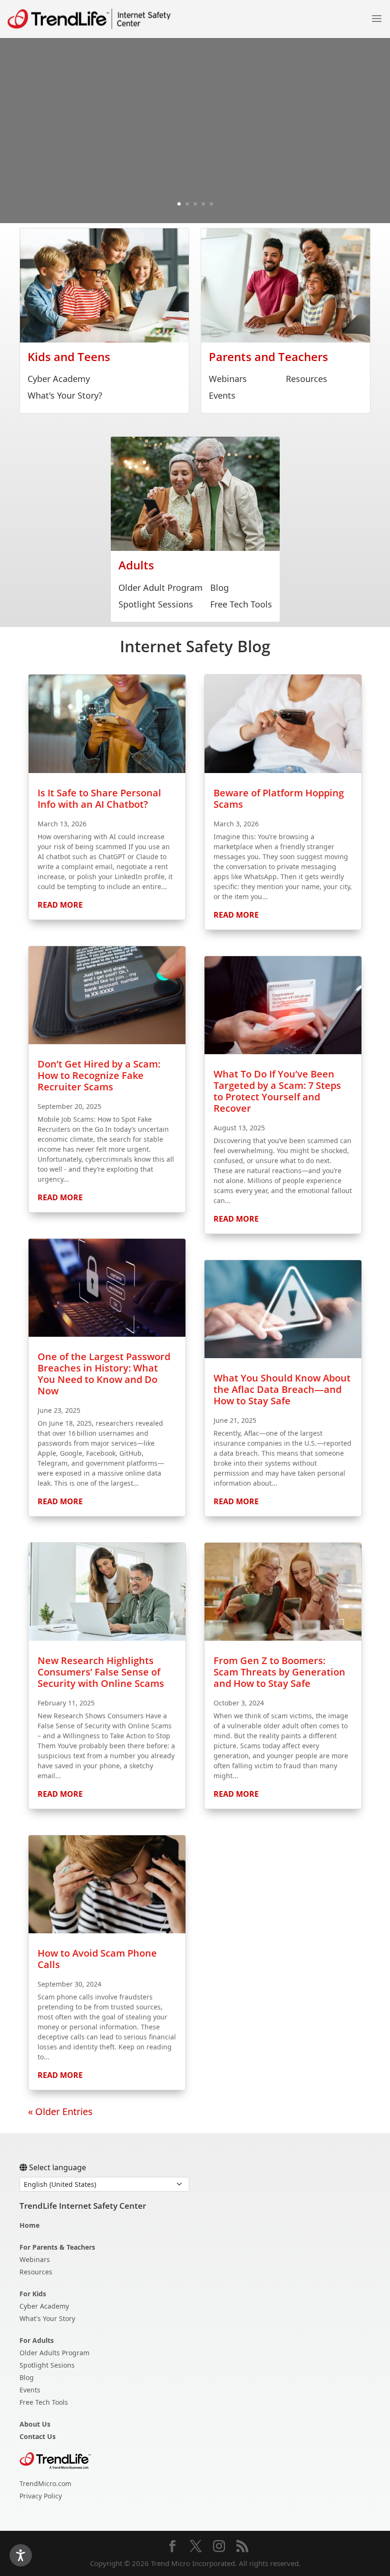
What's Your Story (47, 2318)
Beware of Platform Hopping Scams (279, 798)
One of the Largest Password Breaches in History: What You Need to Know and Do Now (104, 1374)
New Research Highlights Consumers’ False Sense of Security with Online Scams (101, 1672)
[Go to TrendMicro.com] (55, 2460)
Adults (136, 565)
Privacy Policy (41, 2496)
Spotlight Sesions (47, 2365)
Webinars (228, 379)
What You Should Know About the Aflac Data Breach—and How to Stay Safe (282, 1389)
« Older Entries (60, 2111)
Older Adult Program (161, 588)
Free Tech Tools (241, 604)
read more (60, 905)
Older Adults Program (54, 2353)
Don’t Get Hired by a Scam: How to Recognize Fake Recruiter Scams (99, 1075)
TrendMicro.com (45, 2483)
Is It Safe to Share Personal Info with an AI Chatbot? (99, 798)
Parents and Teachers (268, 357)
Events (222, 395)
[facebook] (172, 2547)
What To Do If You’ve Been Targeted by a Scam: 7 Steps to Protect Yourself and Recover (277, 1091)
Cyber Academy (59, 379)
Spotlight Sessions (156, 604)
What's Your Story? (65, 395)
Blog (219, 588)
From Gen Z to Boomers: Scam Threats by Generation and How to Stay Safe (279, 1672)
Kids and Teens (69, 357)
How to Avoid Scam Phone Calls (97, 1959)
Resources (307, 379)
